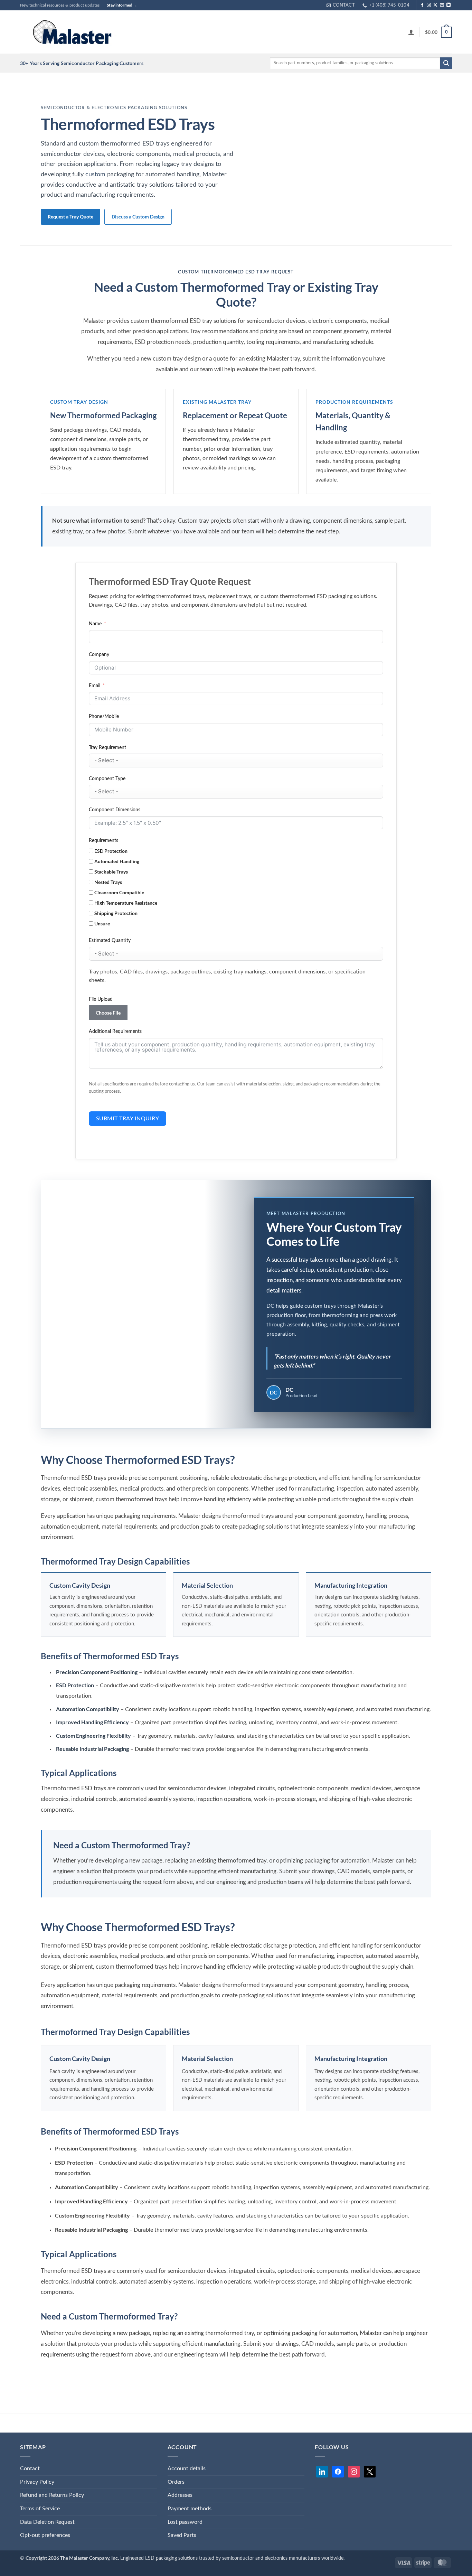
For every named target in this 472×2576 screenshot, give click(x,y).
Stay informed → (122, 5)
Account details (187, 2468)
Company (99, 655)
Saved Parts (182, 2535)
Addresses (180, 2495)
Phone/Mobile (104, 716)
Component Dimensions (115, 810)
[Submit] (446, 63)
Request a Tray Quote (70, 217)
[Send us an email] (442, 5)
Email (95, 686)
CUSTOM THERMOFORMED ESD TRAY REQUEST (236, 272)
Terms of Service (40, 2509)
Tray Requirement (107, 748)
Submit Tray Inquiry (128, 1119)
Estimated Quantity (110, 940)
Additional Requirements (115, 1031)
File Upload (101, 999)
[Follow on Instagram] (429, 5)
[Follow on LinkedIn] (449, 5)
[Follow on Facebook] (422, 5)
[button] (411, 32)
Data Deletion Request (47, 2522)
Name (95, 624)
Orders (176, 2482)
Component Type (107, 779)
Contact (30, 2468)
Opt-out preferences (45, 2535)
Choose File (108, 1013)
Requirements (103, 841)
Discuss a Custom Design (138, 217)
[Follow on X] (435, 5)
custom (95, 175)
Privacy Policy (37, 2482)
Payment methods (190, 2509)
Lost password (185, 2522)
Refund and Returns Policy (52, 2495)
